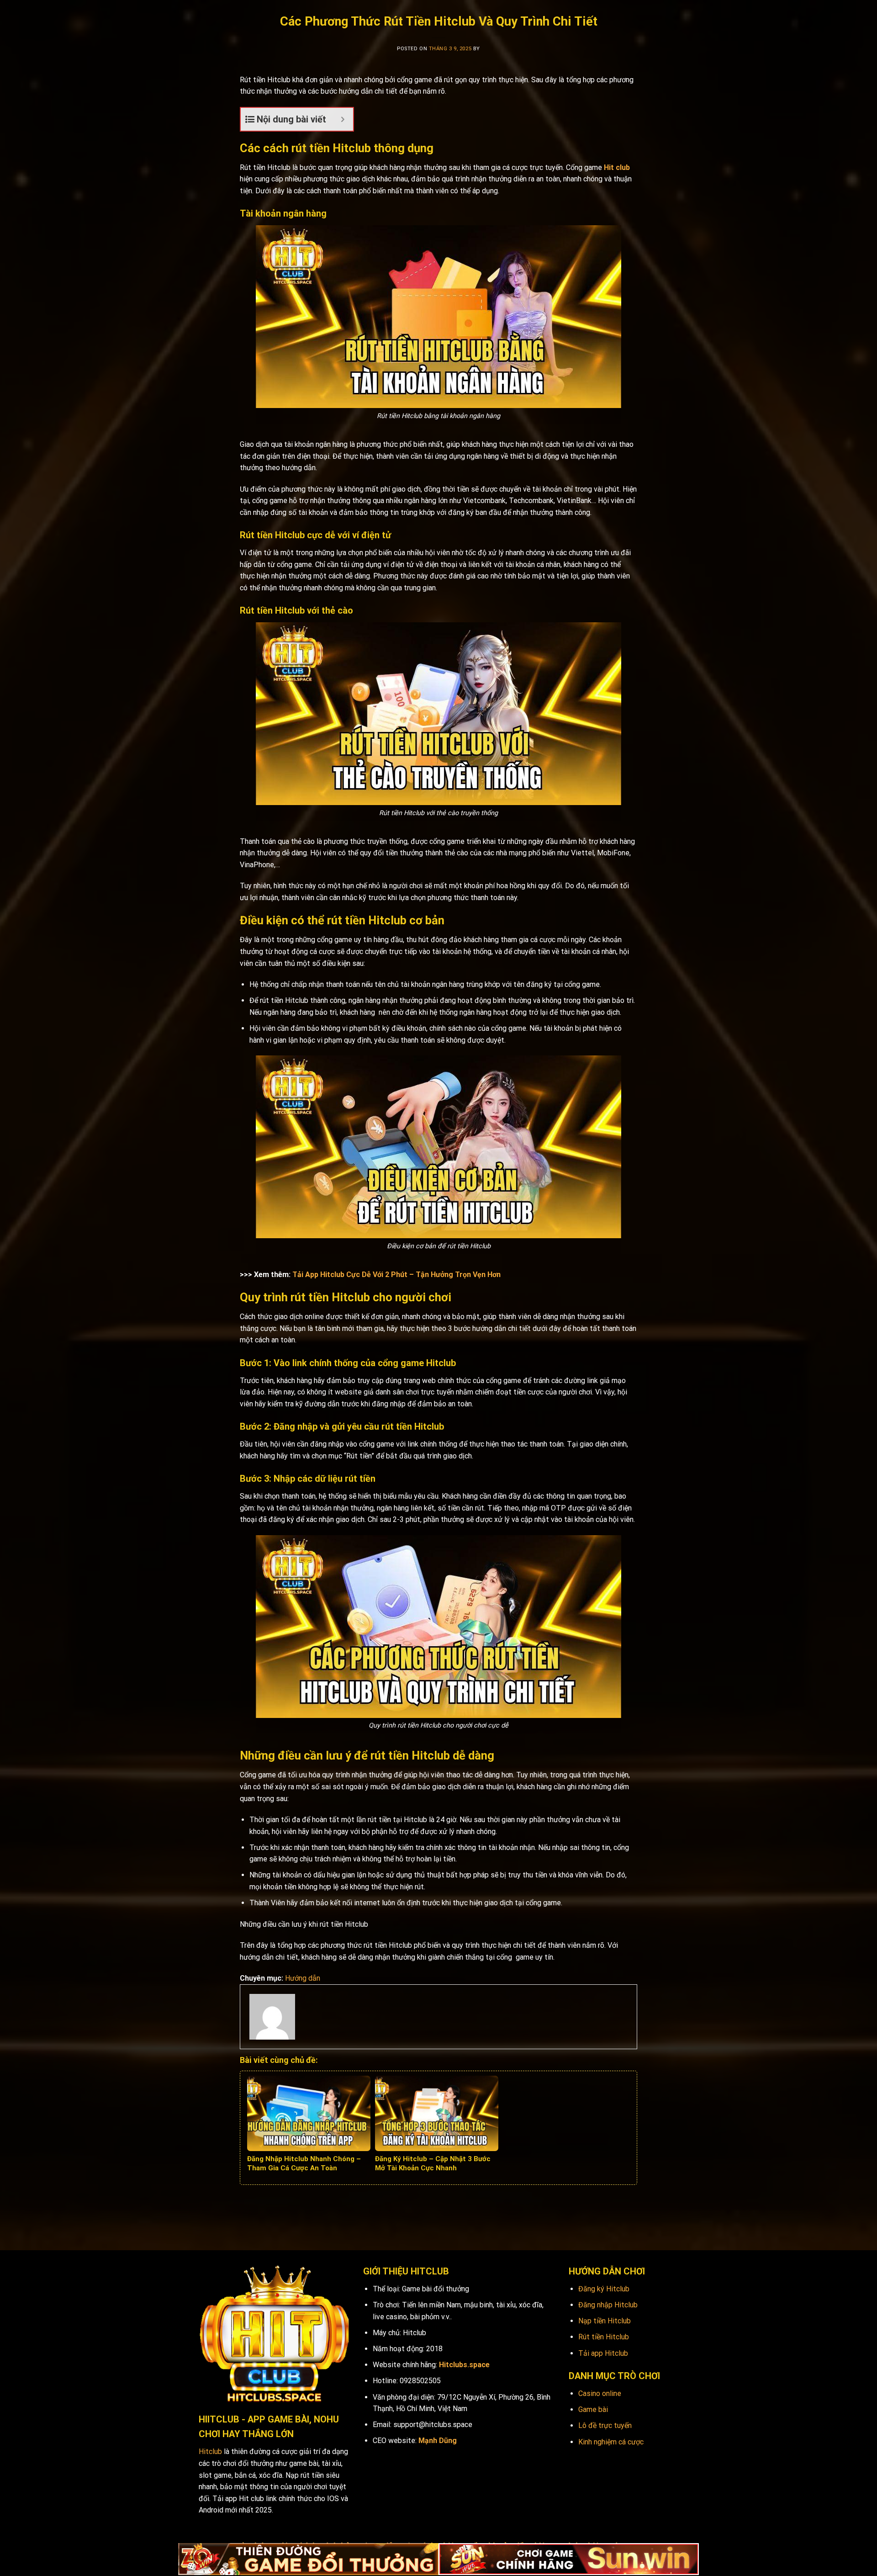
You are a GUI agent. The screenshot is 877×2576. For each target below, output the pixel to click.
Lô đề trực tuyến (605, 2425)
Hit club (617, 167)
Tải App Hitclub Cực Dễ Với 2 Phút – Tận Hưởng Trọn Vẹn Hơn (396, 1275)
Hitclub (210, 2451)
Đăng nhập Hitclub (608, 2305)
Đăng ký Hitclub (604, 2289)
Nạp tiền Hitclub (605, 2321)
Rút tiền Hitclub (604, 2337)
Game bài (593, 2409)
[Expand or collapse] (343, 119)
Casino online (600, 2393)
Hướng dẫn (303, 1978)
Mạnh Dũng (438, 2441)
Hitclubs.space (464, 2365)
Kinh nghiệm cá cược (611, 2442)
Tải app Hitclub (603, 2353)
